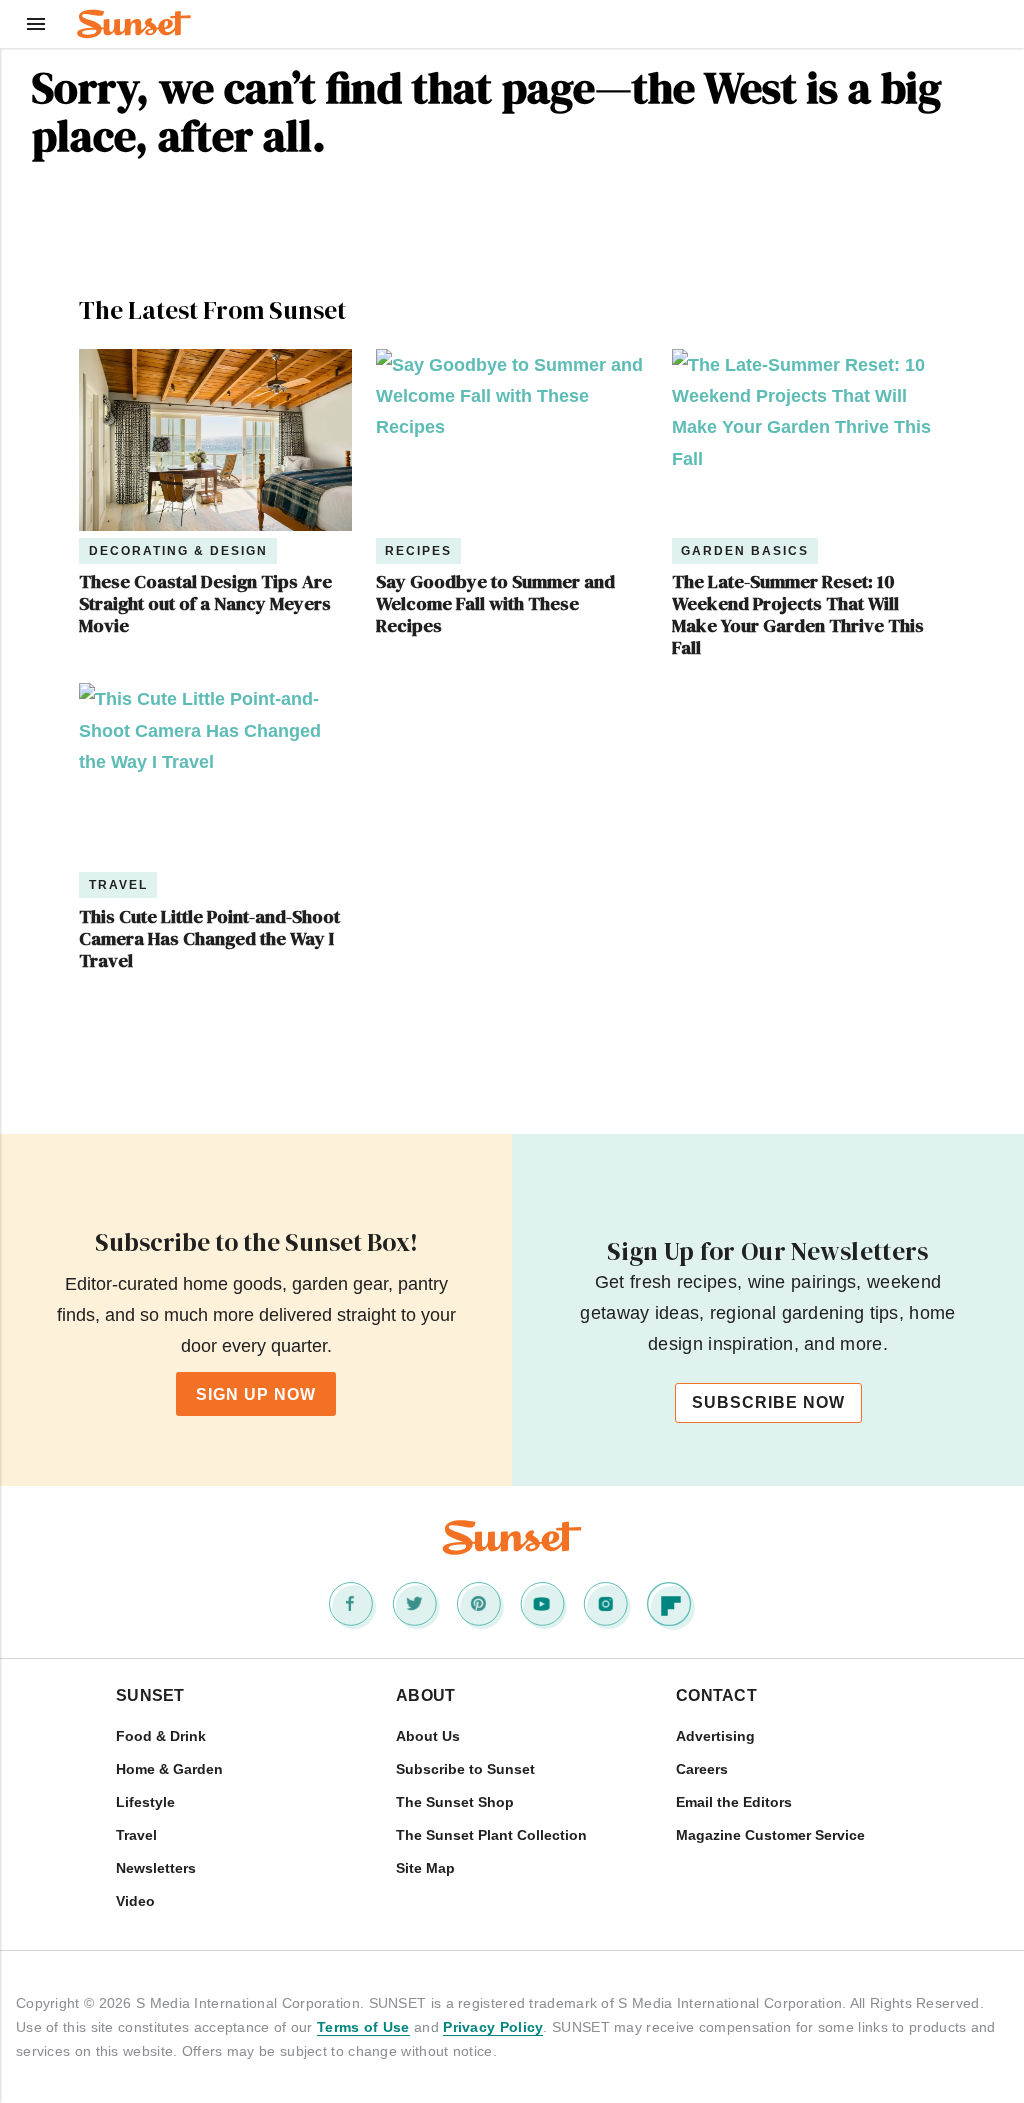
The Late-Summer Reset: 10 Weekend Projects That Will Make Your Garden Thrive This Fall (798, 615)
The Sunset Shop (455, 1802)
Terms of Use (363, 2027)
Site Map (425, 1868)
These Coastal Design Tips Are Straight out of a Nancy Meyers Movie (205, 604)
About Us (428, 1736)
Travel (118, 885)
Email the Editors (734, 1802)
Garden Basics (745, 551)
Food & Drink (161, 1736)
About (426, 1695)
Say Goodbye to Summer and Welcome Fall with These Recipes (495, 604)
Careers (702, 1769)
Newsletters (156, 1868)
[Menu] (36, 24)
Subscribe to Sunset (465, 1769)
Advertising (715, 1736)
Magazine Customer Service (770, 1835)
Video (135, 1901)
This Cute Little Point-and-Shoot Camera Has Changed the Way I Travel (209, 939)
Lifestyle (145, 1802)
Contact (716, 1695)
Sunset (150, 1695)
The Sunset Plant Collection (491, 1835)
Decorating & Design (178, 551)
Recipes (418, 551)
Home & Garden (169, 1769)
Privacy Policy (493, 2027)
